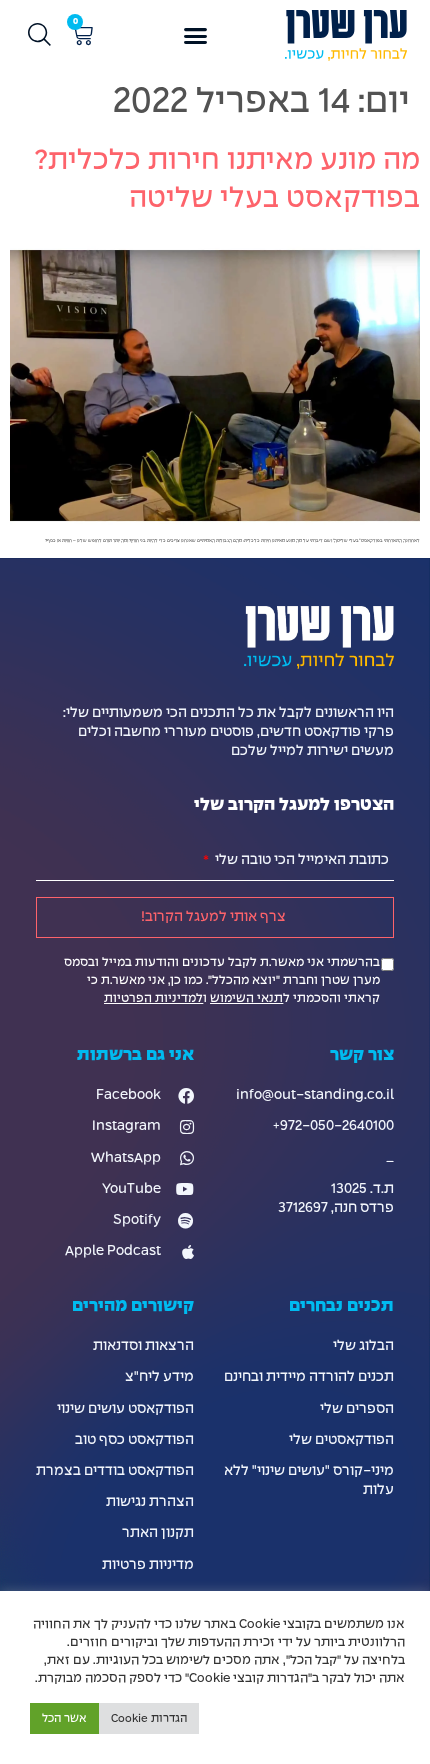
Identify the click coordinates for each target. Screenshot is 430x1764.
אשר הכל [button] (64, 1718)
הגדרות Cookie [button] (149, 1718)
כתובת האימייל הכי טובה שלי (300, 860)
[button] (196, 36)
